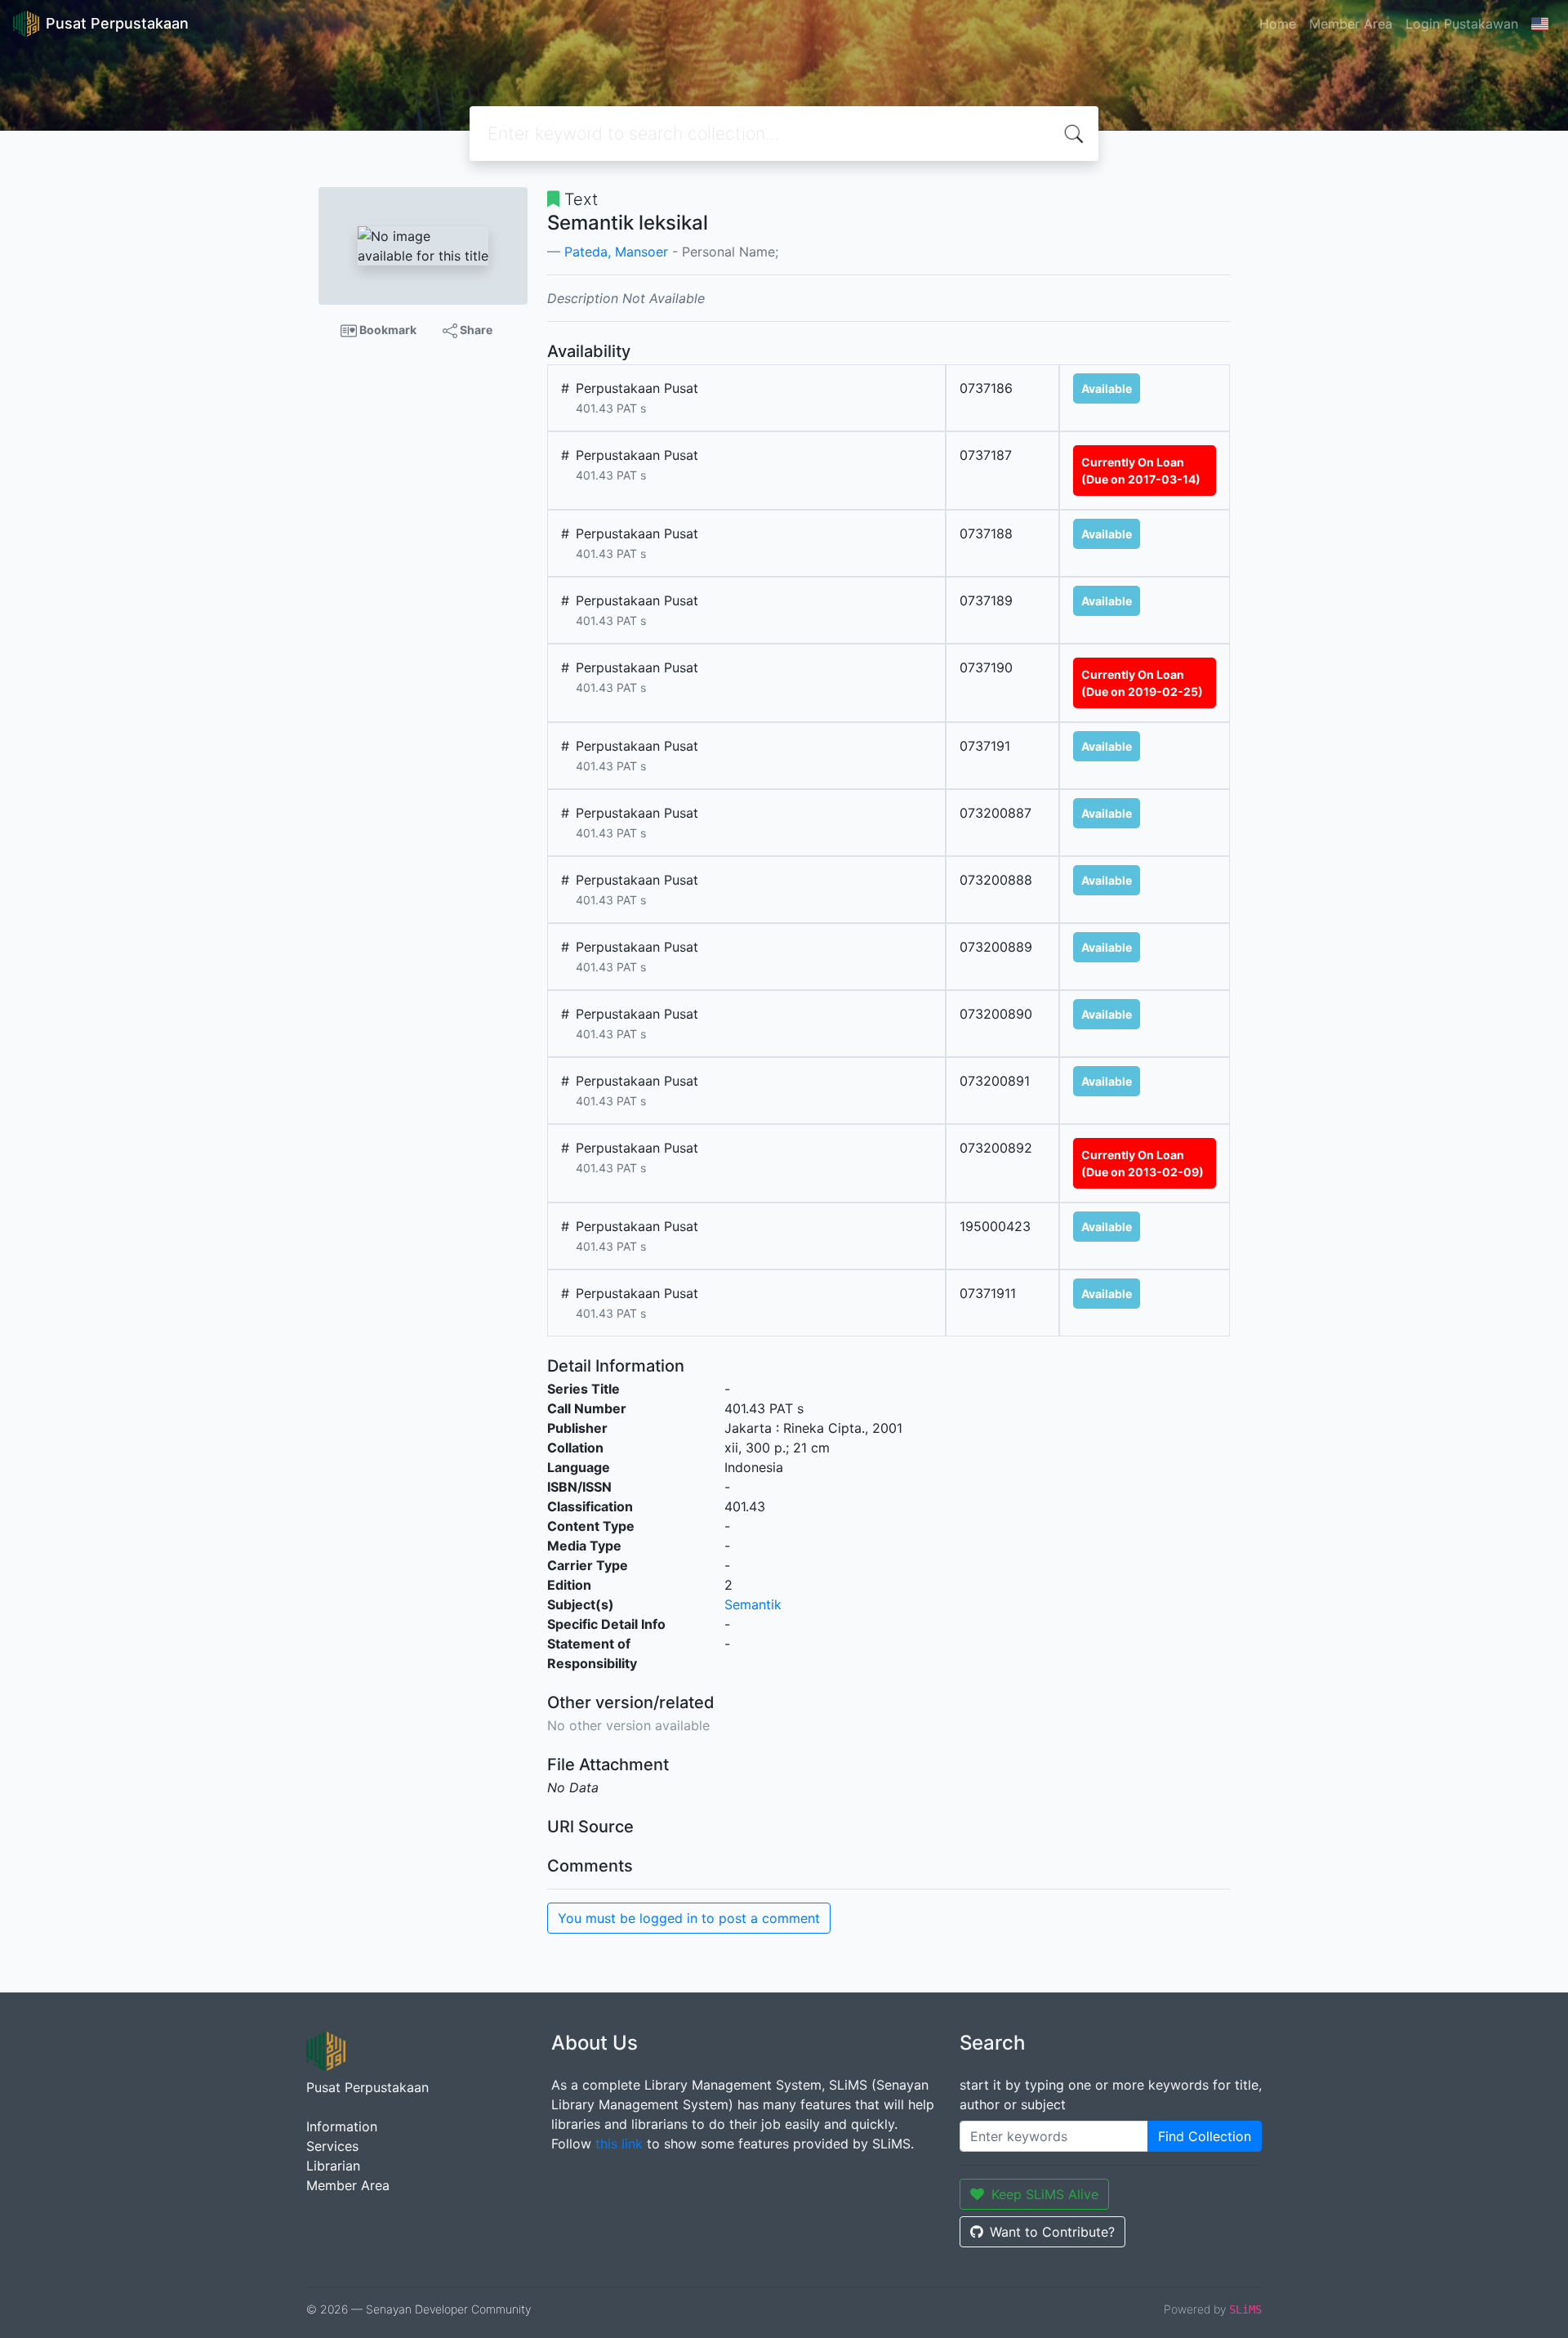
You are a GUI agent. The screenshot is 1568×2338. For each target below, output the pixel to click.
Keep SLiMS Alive (1045, 2194)
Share (475, 330)
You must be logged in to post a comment (689, 1918)
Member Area (1351, 24)
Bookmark (387, 330)
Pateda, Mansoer (616, 252)
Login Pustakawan (1462, 24)
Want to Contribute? (1052, 2232)
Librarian (333, 2166)
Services (332, 2146)
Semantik (753, 1604)
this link (619, 2144)
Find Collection (1205, 2136)
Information (342, 2126)
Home (1278, 24)
